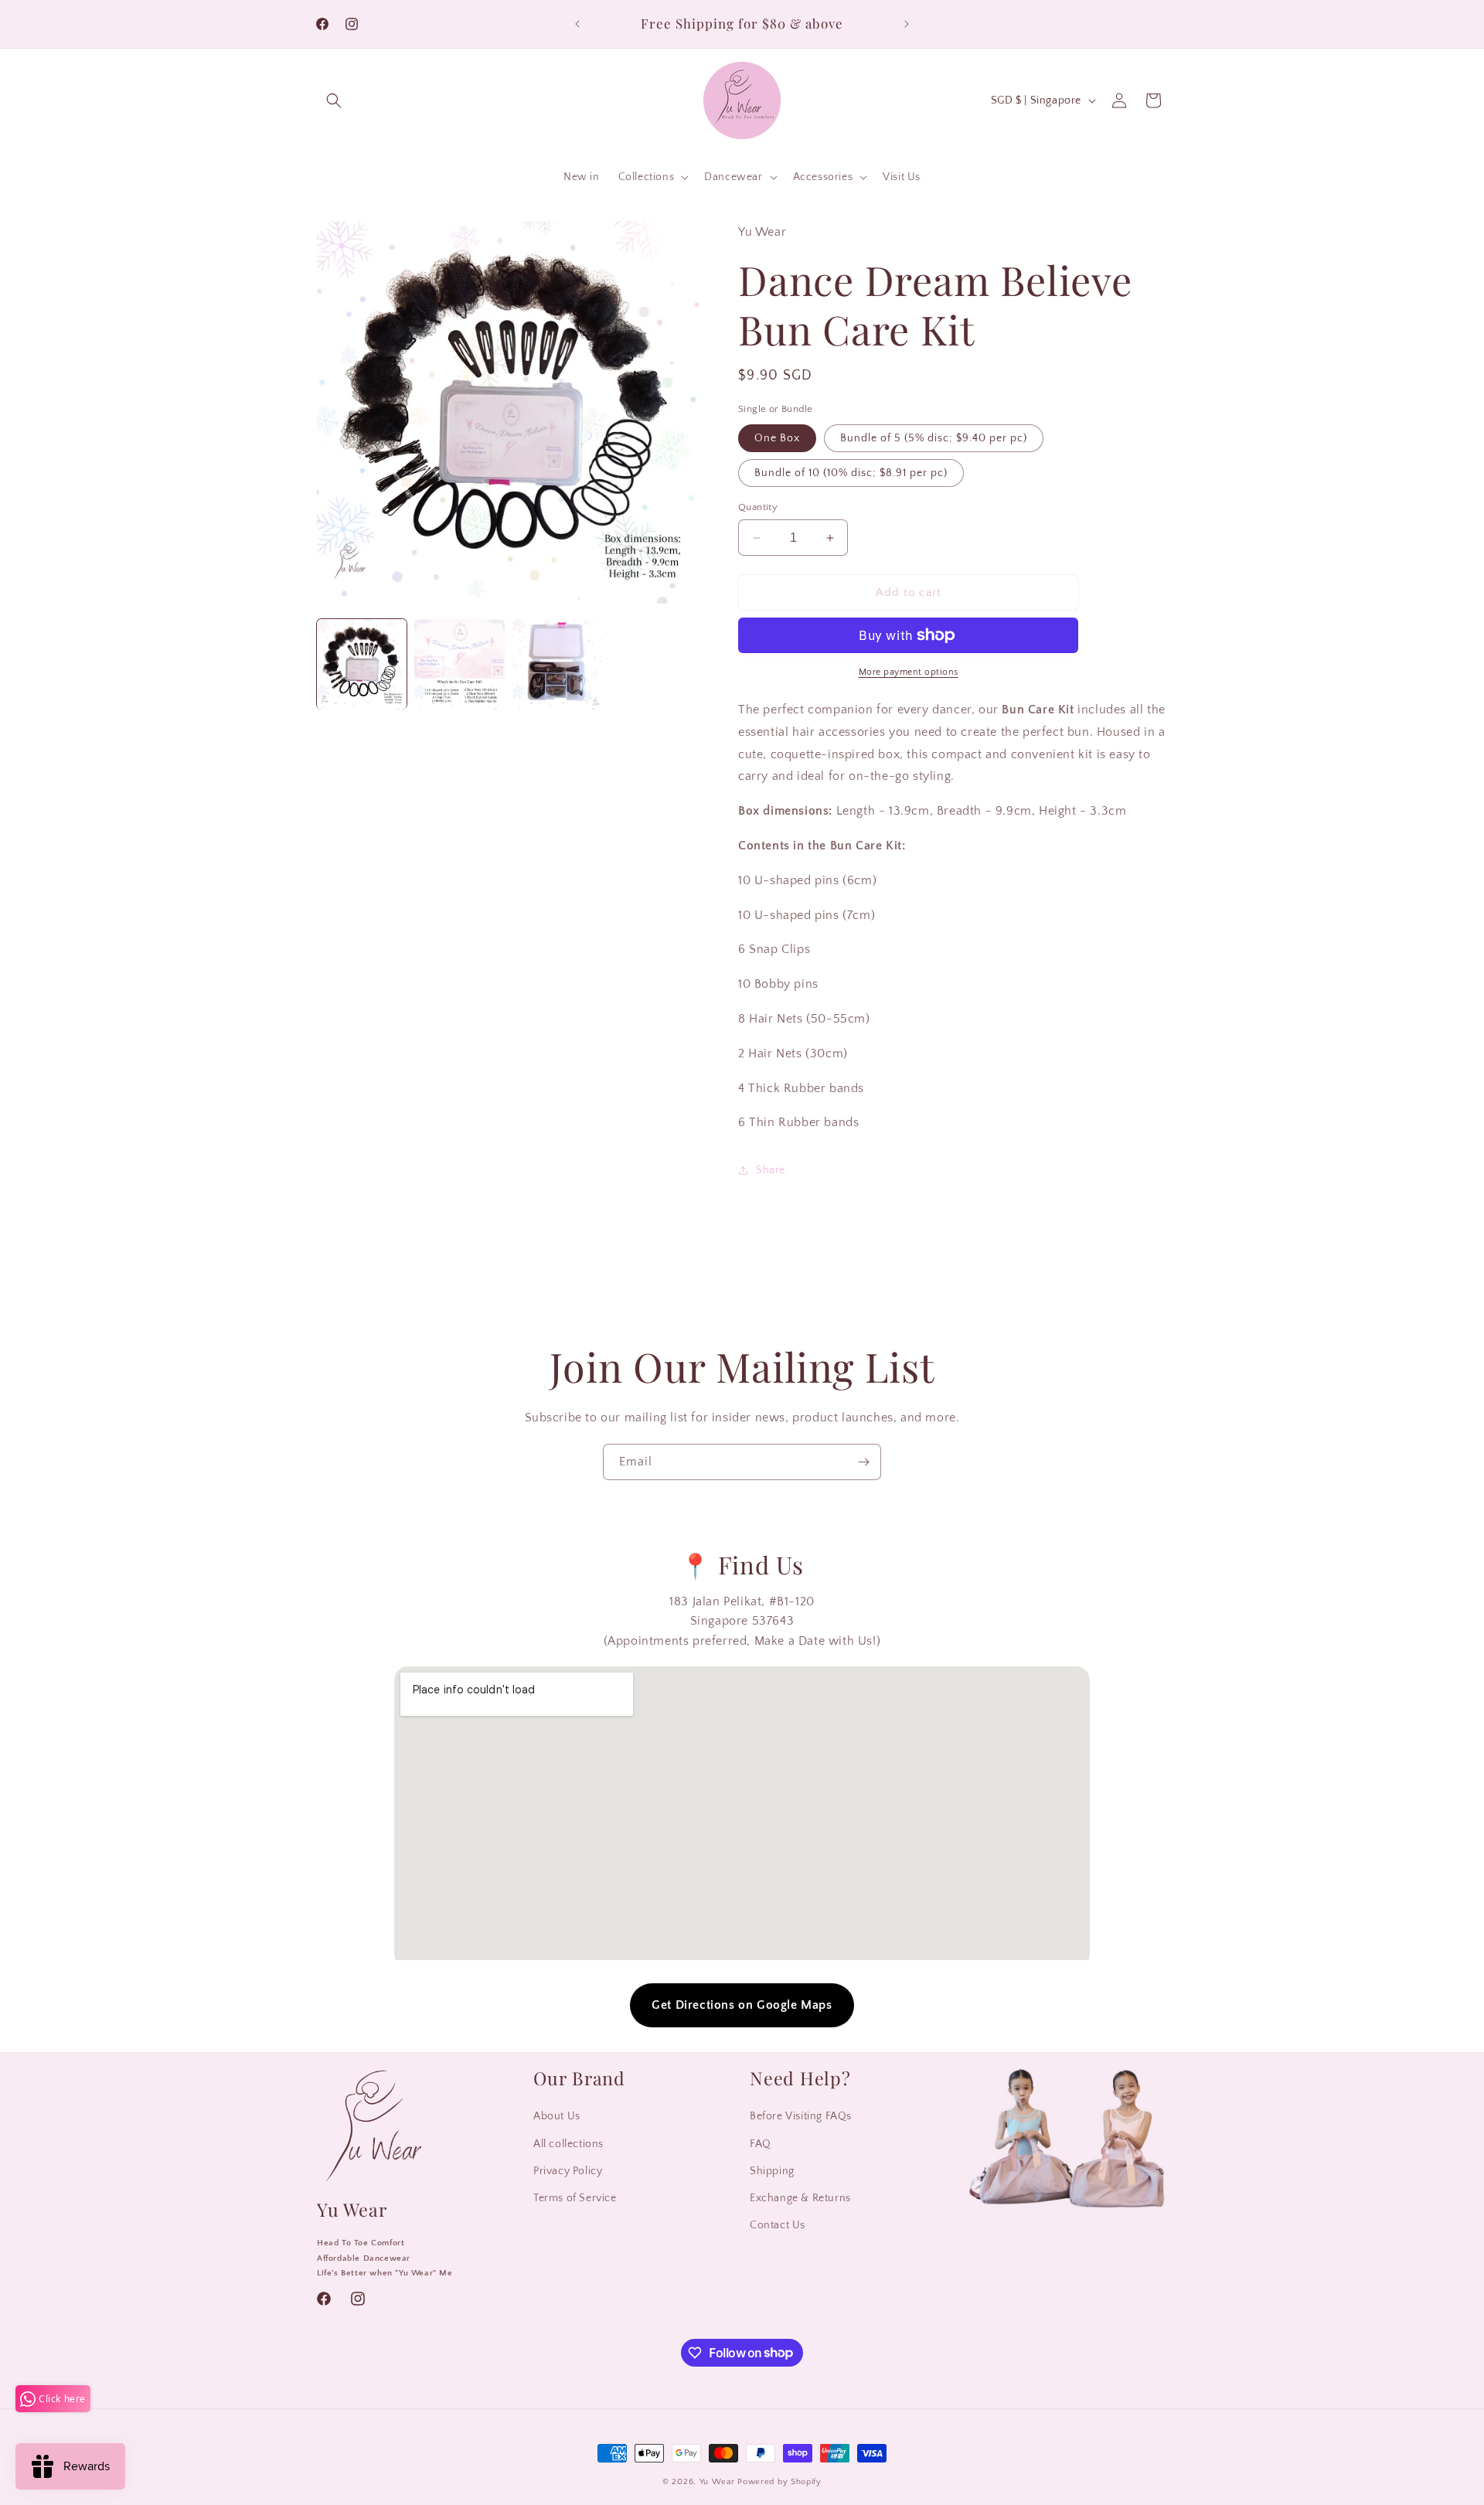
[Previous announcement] (577, 24)
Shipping (772, 2171)
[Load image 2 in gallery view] (459, 664)
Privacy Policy (568, 2171)
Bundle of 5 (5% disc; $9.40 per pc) (934, 438)
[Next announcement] (907, 24)
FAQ (761, 2144)
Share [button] (771, 1170)
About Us (557, 2117)
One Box (777, 438)
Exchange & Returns (800, 2198)
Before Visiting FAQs (801, 2117)
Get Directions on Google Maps (742, 2005)
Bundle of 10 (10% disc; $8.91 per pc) (851, 473)
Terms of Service (575, 2198)
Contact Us (778, 2226)
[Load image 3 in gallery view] (557, 664)
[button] (334, 100)
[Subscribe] (863, 1462)
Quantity (758, 507)
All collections (568, 2144)
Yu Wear (717, 2482)
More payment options (909, 672)
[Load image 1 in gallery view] (362, 664)
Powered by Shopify (779, 2482)
